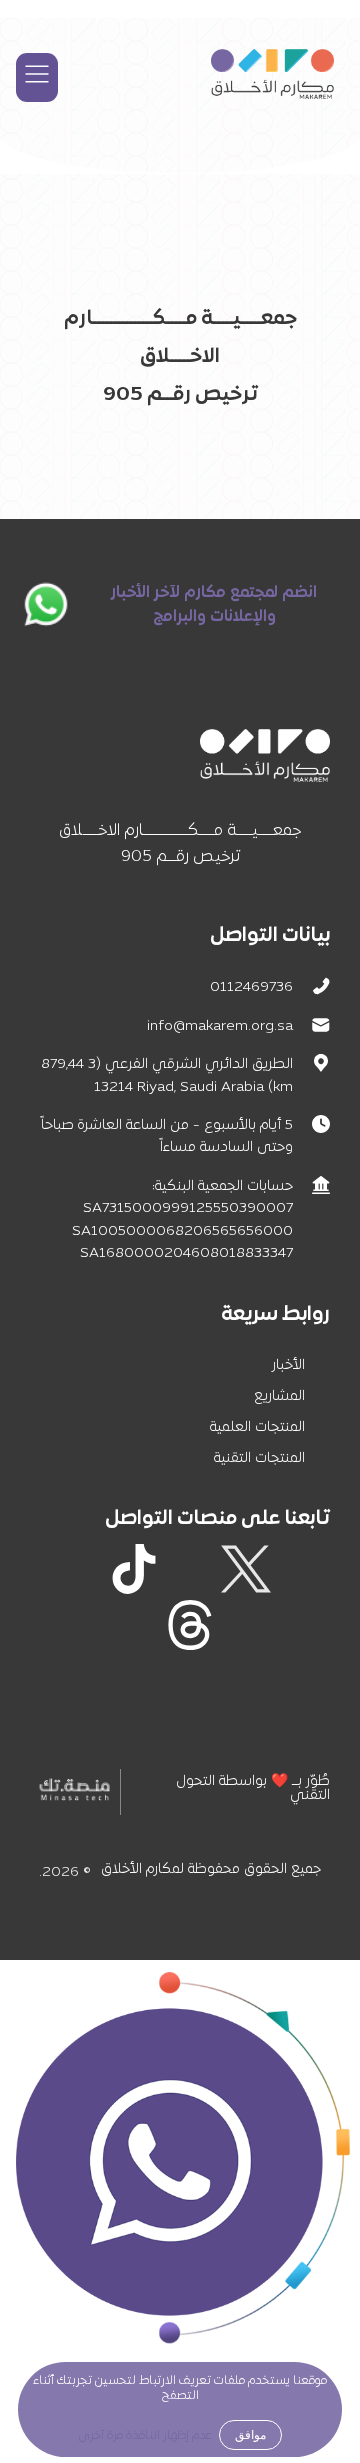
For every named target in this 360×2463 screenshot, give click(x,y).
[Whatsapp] (246, 1625)
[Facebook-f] (302, 1569)
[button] (37, 77)
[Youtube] (302, 1625)
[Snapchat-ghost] (78, 1569)
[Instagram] (190, 1569)
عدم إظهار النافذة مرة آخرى (145, 2436)
